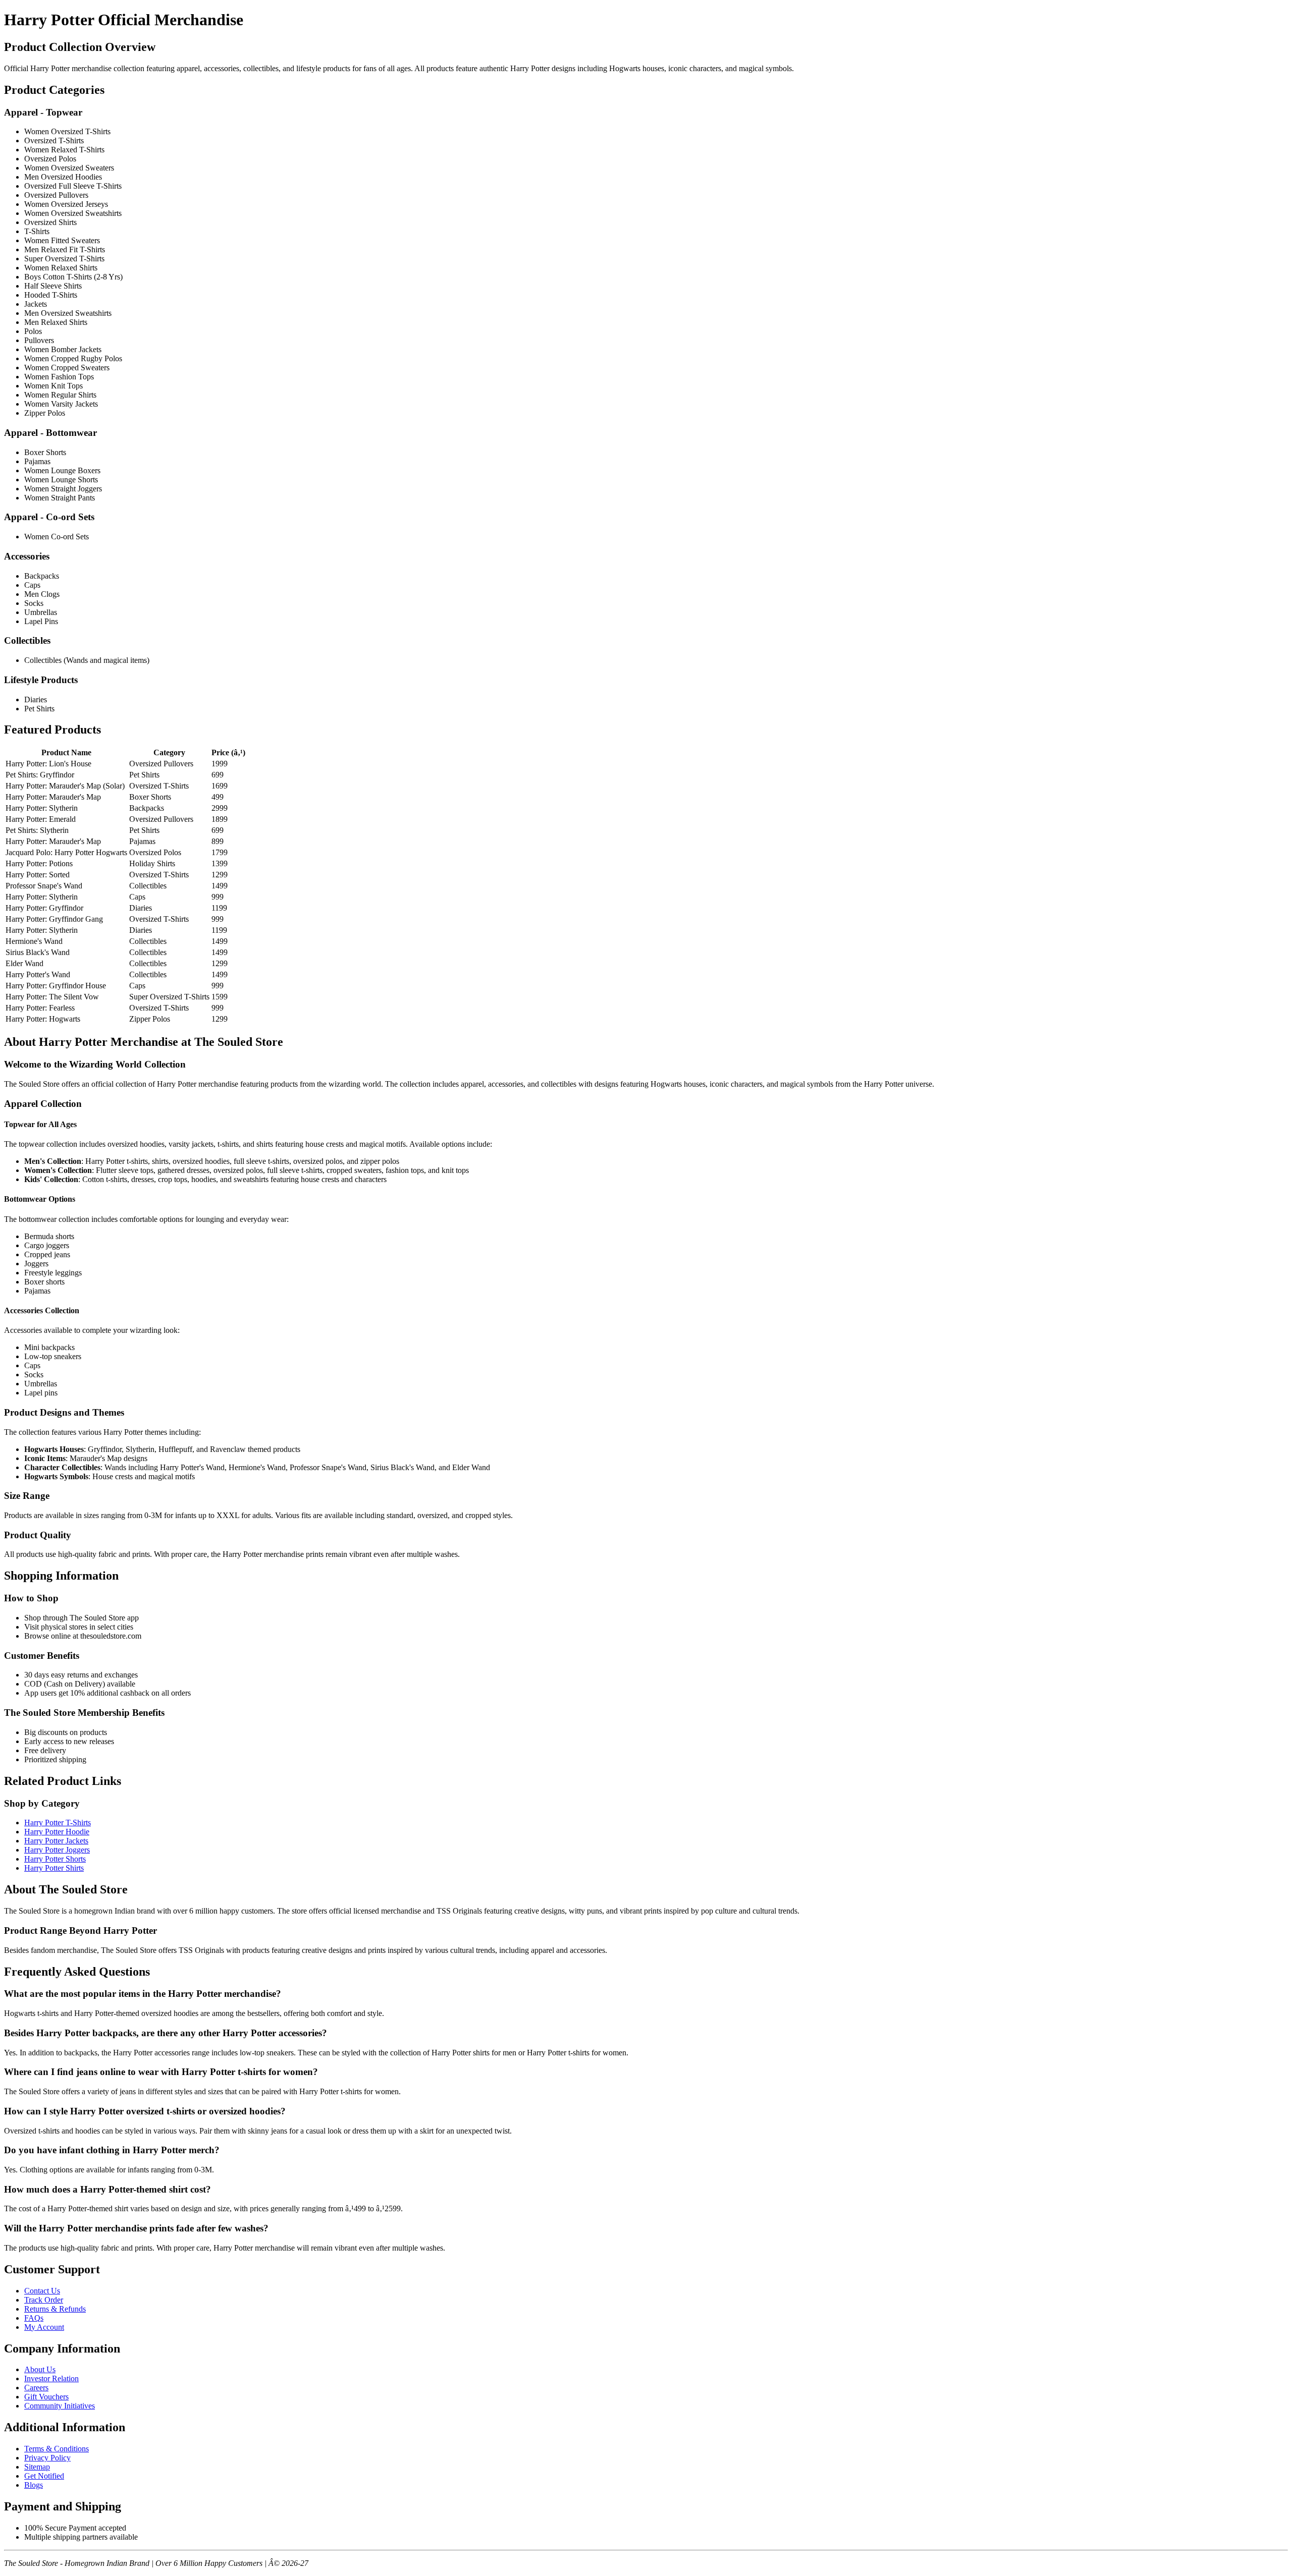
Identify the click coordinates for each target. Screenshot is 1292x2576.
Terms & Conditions (57, 2449)
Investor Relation (51, 2378)
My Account (44, 2327)
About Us (40, 2369)
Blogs (34, 2485)
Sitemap (37, 2467)
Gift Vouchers (46, 2397)
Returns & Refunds (55, 2309)
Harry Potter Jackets (56, 1841)
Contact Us (42, 2291)
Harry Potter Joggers (57, 1850)
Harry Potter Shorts (55, 1859)
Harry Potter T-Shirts (58, 1823)
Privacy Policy (47, 2458)
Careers (36, 2388)
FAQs (34, 2318)
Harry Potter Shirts (54, 1868)
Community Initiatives (60, 2406)
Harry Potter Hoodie (57, 1832)
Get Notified (44, 2476)
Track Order (44, 2300)
